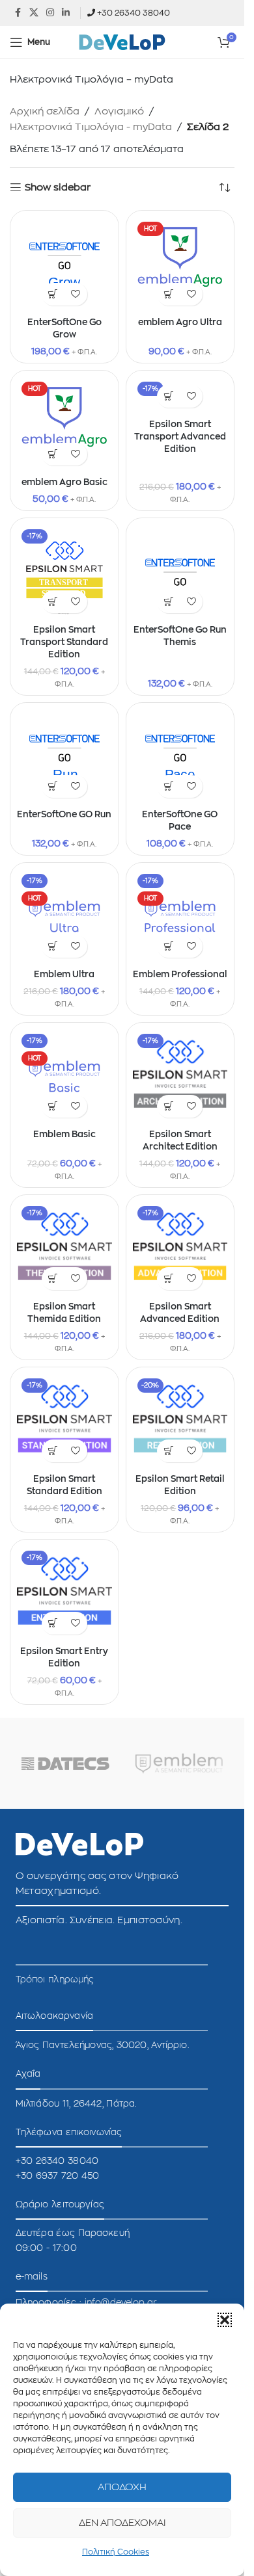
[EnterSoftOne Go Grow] (64, 265)
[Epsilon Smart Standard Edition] (64, 1421)
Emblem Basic (64, 1135)
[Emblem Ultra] (64, 917)
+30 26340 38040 (134, 13)
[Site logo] (122, 42)
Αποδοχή (122, 2487)
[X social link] (34, 13)
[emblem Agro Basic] (64, 425)
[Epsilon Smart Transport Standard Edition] (64, 572)
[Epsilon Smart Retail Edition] (180, 1421)
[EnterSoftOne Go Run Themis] (180, 572)
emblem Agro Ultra (180, 322)
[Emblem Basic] (64, 1077)
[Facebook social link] (18, 13)
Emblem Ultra (64, 975)
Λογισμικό (119, 112)
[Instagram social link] (50, 13)
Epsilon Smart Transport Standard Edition (64, 642)
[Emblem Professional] (180, 917)
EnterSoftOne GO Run (64, 815)
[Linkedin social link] (66, 13)
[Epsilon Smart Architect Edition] (180, 1077)
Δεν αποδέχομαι (122, 2523)
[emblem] (179, 1763)
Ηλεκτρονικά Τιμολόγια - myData (91, 127)
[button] (225, 2320)
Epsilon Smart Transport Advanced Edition (180, 437)
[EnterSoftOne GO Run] (64, 757)
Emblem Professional (180, 975)
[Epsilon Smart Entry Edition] (64, 1594)
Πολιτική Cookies (116, 2552)
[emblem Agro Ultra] (180, 265)
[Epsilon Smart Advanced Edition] (180, 1249)
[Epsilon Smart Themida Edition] (64, 1249)
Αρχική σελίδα (45, 112)
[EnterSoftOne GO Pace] (180, 757)
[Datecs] (65, 1763)
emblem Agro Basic (64, 482)
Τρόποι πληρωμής (55, 1980)
